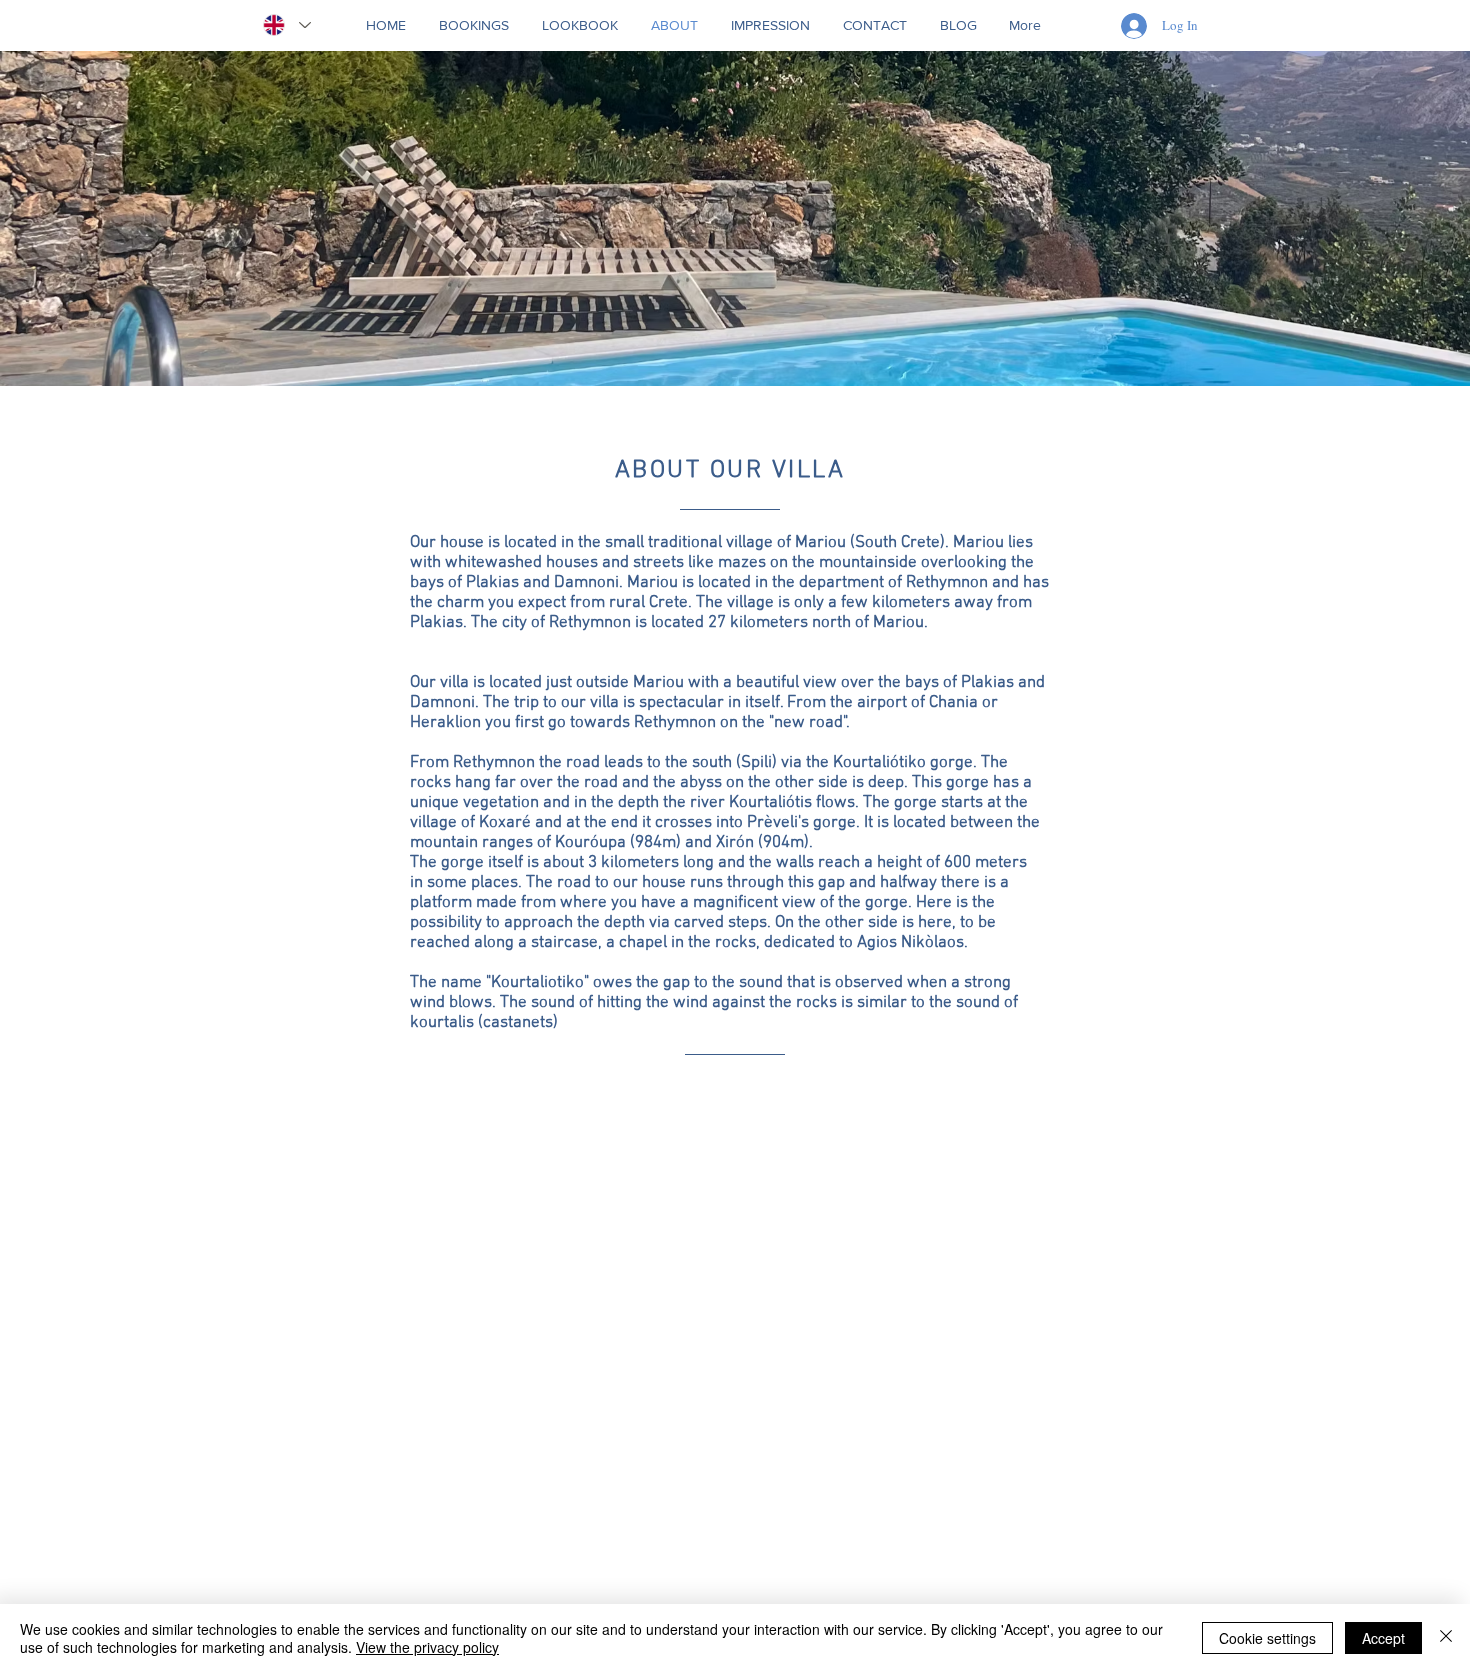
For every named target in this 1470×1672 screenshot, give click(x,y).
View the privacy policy (427, 1647)
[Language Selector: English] (287, 25)
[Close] (1446, 1638)
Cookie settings (1267, 1638)
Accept (1383, 1638)
